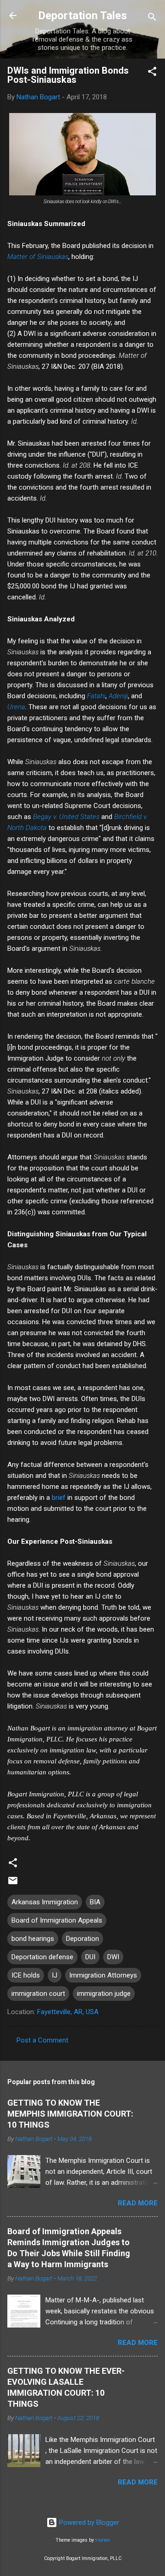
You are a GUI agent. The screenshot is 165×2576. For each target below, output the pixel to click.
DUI (90, 1957)
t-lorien (103, 2540)
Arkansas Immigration (45, 1902)
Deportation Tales (82, 16)
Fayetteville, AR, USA (68, 2012)
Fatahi (96, 696)
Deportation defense (42, 1957)
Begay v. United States (66, 817)
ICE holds (26, 1975)
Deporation (82, 1939)
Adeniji (118, 696)
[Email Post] (13, 1884)
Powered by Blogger (88, 2522)
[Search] (152, 19)
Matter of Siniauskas (38, 257)
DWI (113, 1957)
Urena (16, 707)
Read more (138, 2203)
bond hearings (33, 1939)
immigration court (38, 1994)
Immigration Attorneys (103, 1975)
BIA (95, 1902)
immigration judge (104, 1994)
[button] (152, 73)
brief (59, 1498)
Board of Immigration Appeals (57, 1920)
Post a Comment (42, 2040)
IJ (55, 1975)
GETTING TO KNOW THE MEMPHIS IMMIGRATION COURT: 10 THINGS (70, 2114)
